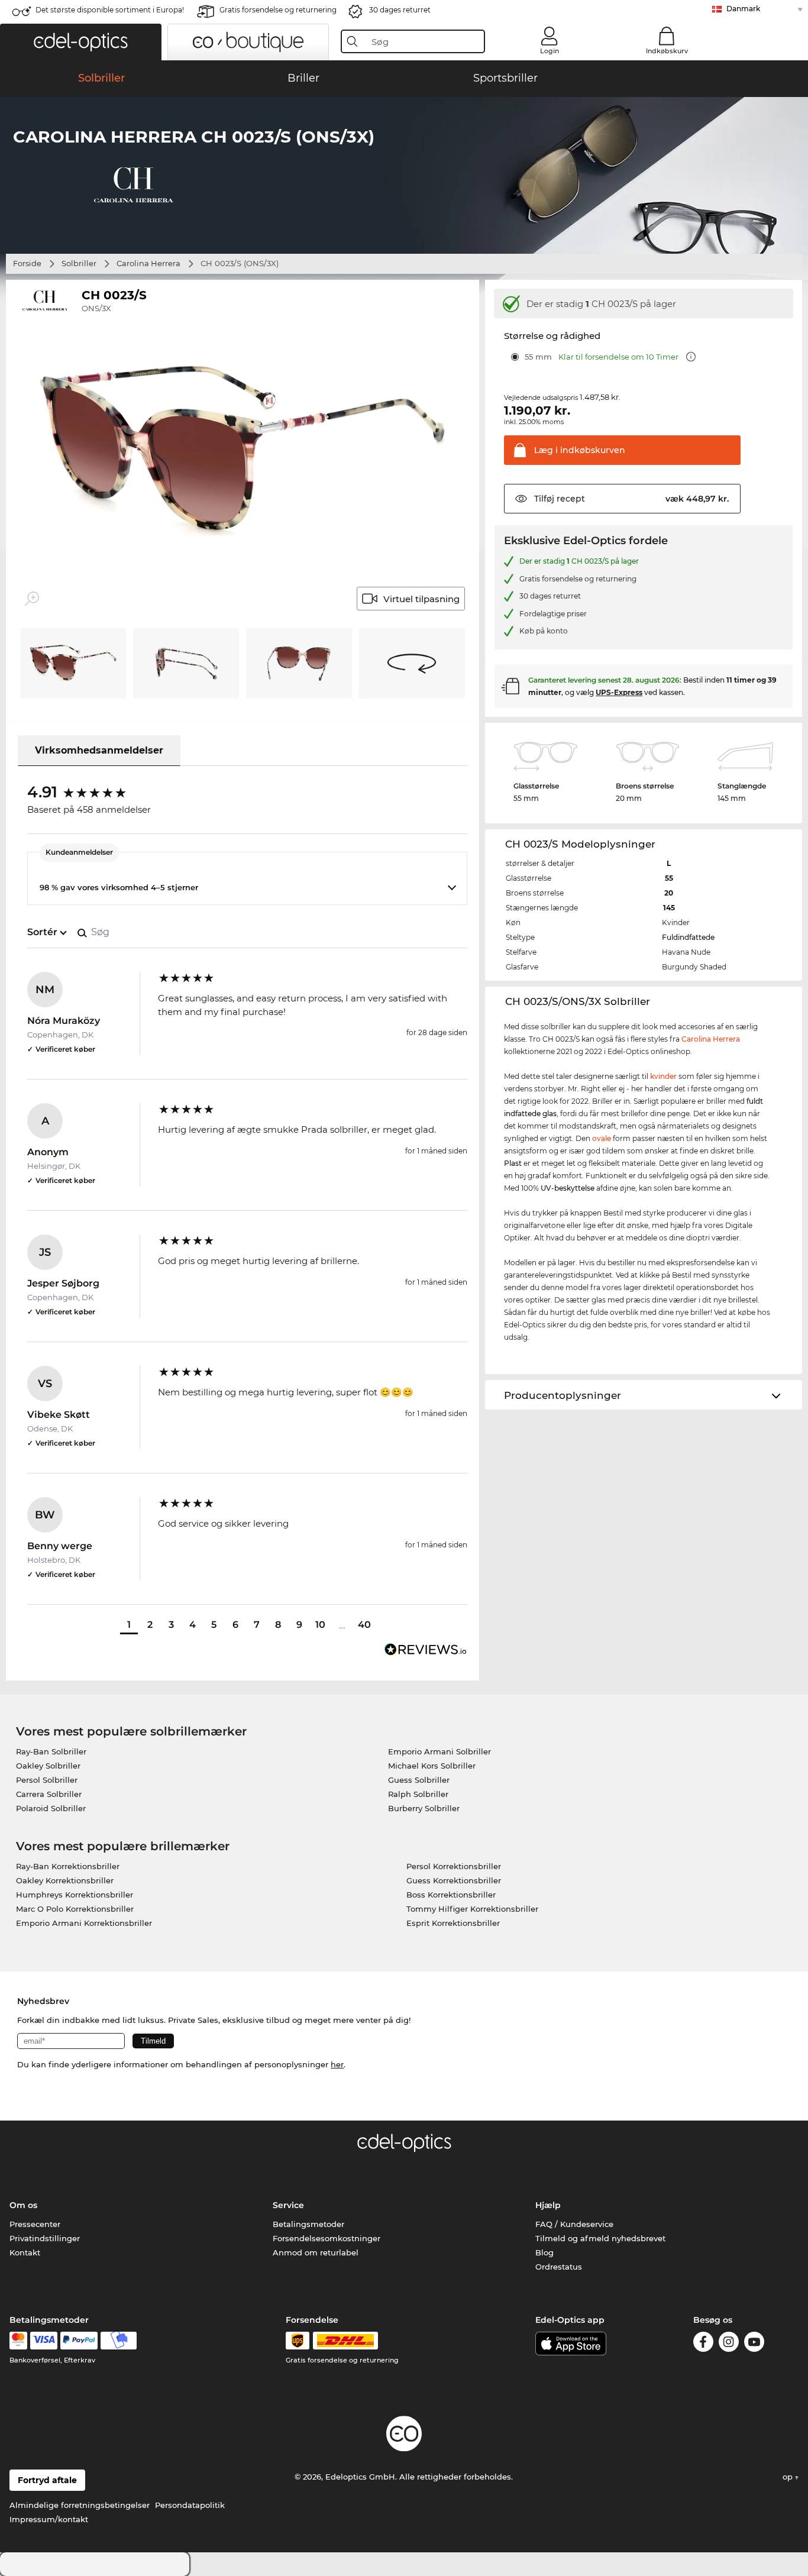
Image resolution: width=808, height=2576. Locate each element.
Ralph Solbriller (418, 1794)
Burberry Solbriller (424, 1808)
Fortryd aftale (47, 2480)
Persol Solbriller (47, 1780)
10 (320, 1625)
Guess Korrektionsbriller (454, 1880)
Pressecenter (35, 2224)
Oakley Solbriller (48, 1766)
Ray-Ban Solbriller (51, 1751)
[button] (81, 42)
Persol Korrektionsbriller (454, 1866)
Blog (544, 2252)
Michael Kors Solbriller (432, 1766)
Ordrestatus (559, 2267)
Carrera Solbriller (49, 1794)
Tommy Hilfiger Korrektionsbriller (472, 1909)
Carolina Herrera (148, 263)
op (789, 2477)
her (337, 2064)
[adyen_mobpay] (119, 2341)
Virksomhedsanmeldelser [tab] (99, 750)
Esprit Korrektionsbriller (453, 1923)
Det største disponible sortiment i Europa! (110, 10)
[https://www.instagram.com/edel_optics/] (729, 2344)
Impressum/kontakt (49, 2519)
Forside (27, 263)
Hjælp (548, 2205)
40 (364, 1625)
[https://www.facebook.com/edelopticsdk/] (703, 2344)
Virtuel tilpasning (421, 599)
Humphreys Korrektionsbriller (75, 1895)
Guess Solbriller (419, 1780)
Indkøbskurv (667, 51)
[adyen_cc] (18, 2341)
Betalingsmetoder (308, 2224)
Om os (23, 2205)
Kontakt (25, 2252)
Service (288, 2205)
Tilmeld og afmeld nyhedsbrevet (600, 2238)
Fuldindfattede (688, 937)
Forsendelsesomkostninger (327, 2238)
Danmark (743, 9)
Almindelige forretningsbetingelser (80, 2505)
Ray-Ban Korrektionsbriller (68, 1866)
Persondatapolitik (190, 2505)
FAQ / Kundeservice (574, 2224)
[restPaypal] (79, 2341)
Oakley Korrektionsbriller (65, 1880)
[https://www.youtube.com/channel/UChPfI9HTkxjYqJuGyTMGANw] (754, 2344)
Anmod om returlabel (316, 2252)
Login (550, 51)
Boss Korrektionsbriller (451, 1895)
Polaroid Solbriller (51, 1808)
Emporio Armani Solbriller (439, 1751)
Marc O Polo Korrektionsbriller (75, 1909)
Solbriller (79, 263)
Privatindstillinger (45, 2238)
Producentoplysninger (563, 1395)
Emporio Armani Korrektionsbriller (84, 1923)
